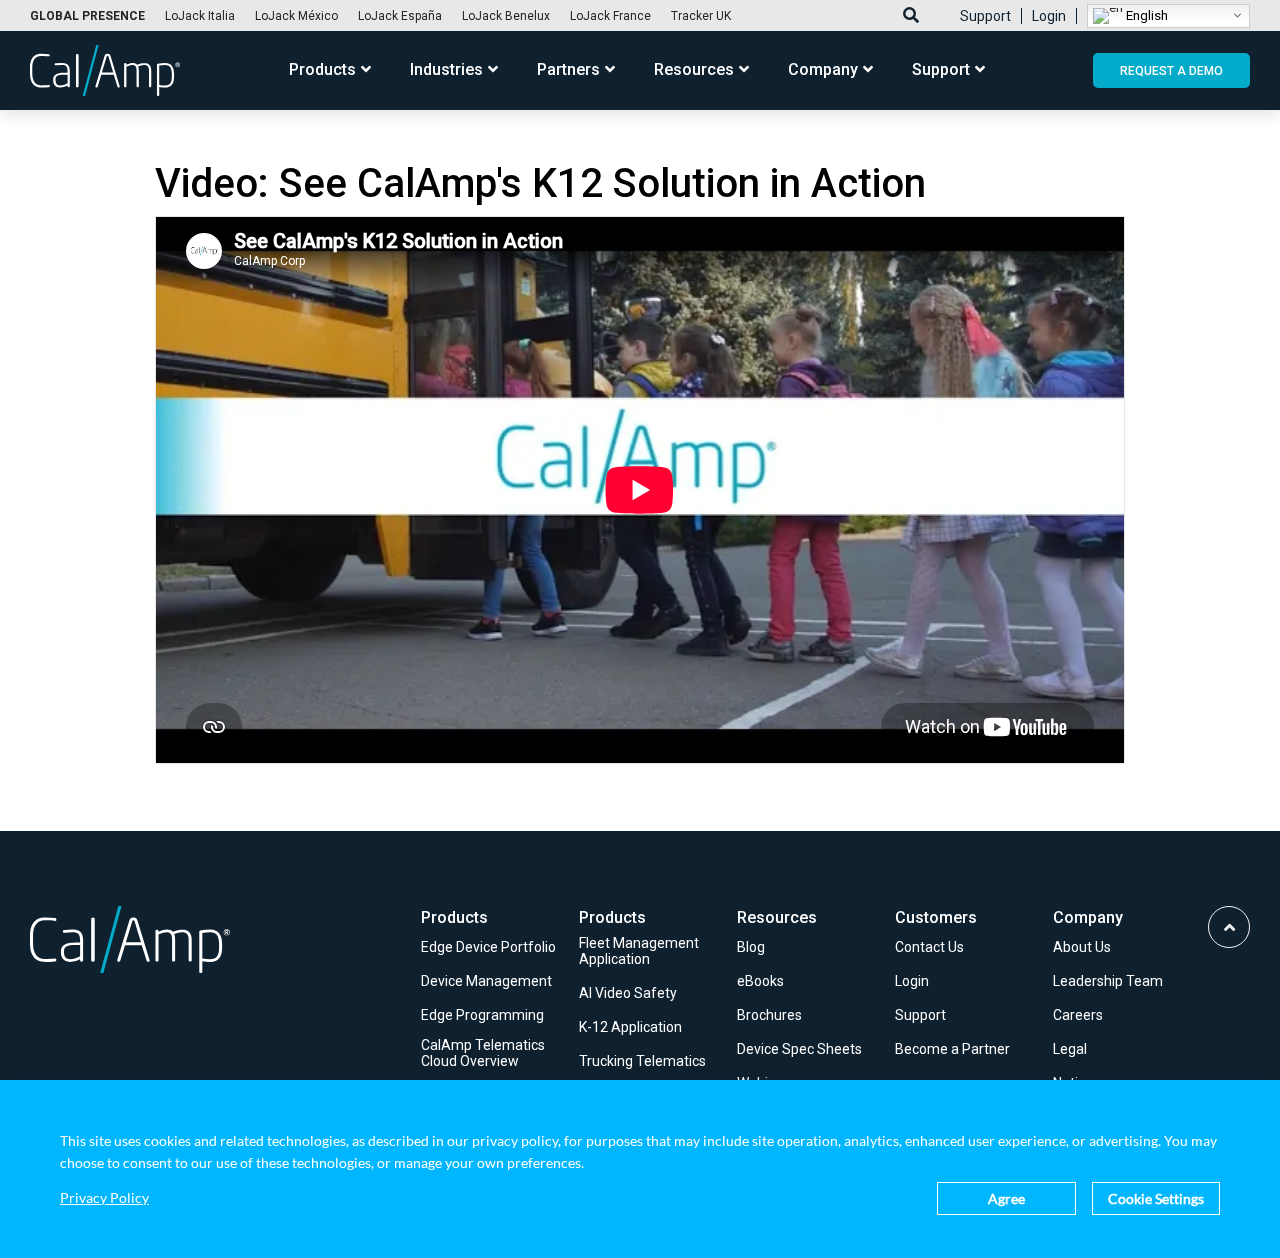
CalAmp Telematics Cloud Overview (483, 1053)
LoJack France (610, 16)
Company (823, 70)
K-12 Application (630, 1027)
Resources (694, 70)
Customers (936, 917)
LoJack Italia (200, 16)
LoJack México (296, 16)
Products (322, 70)
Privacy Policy (104, 1198)
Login (1049, 16)
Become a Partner (952, 1049)
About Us (1082, 947)
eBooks (760, 981)
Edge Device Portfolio (488, 947)
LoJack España (400, 16)
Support (985, 16)
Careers (1078, 1015)
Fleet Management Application (639, 951)
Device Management (486, 981)
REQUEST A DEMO (1171, 71)
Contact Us (929, 947)
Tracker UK (701, 16)
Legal (1070, 1049)
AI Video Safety (628, 993)
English (1145, 14)
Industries (446, 70)
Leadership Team (1108, 981)
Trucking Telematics (642, 1061)
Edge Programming (482, 1015)
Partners (568, 70)
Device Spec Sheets (799, 1049)
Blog (751, 947)
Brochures (769, 1015)
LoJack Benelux (506, 16)
